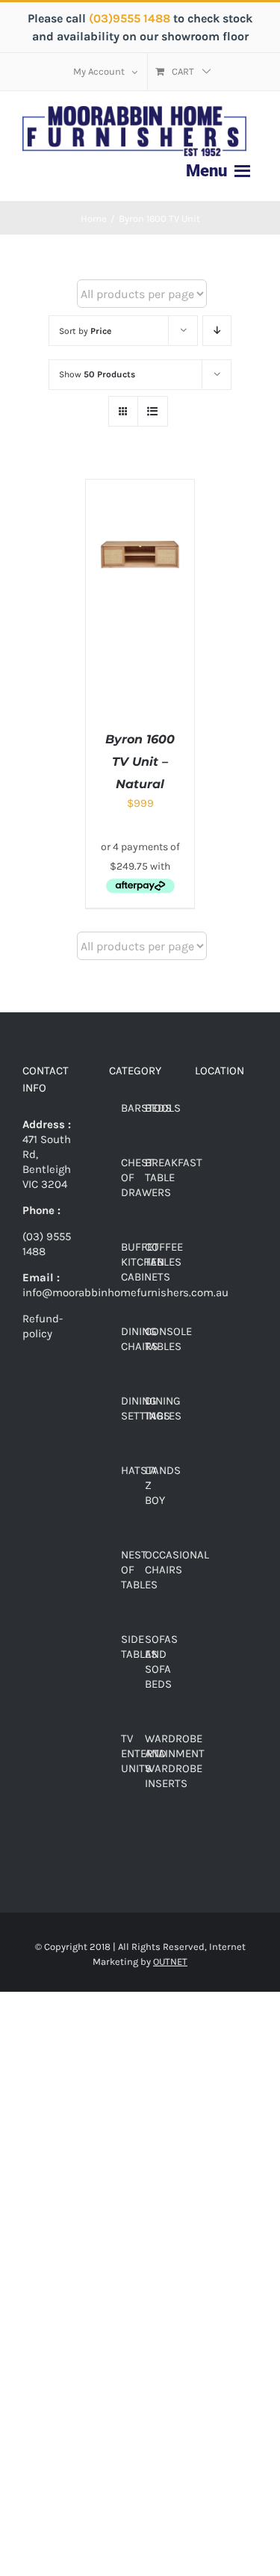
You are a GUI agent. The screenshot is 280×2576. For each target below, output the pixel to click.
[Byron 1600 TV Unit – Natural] (140, 487)
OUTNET (170, 1962)
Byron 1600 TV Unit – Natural (140, 762)
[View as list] (153, 411)
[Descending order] (217, 331)
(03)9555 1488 (131, 18)
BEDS (158, 1108)
